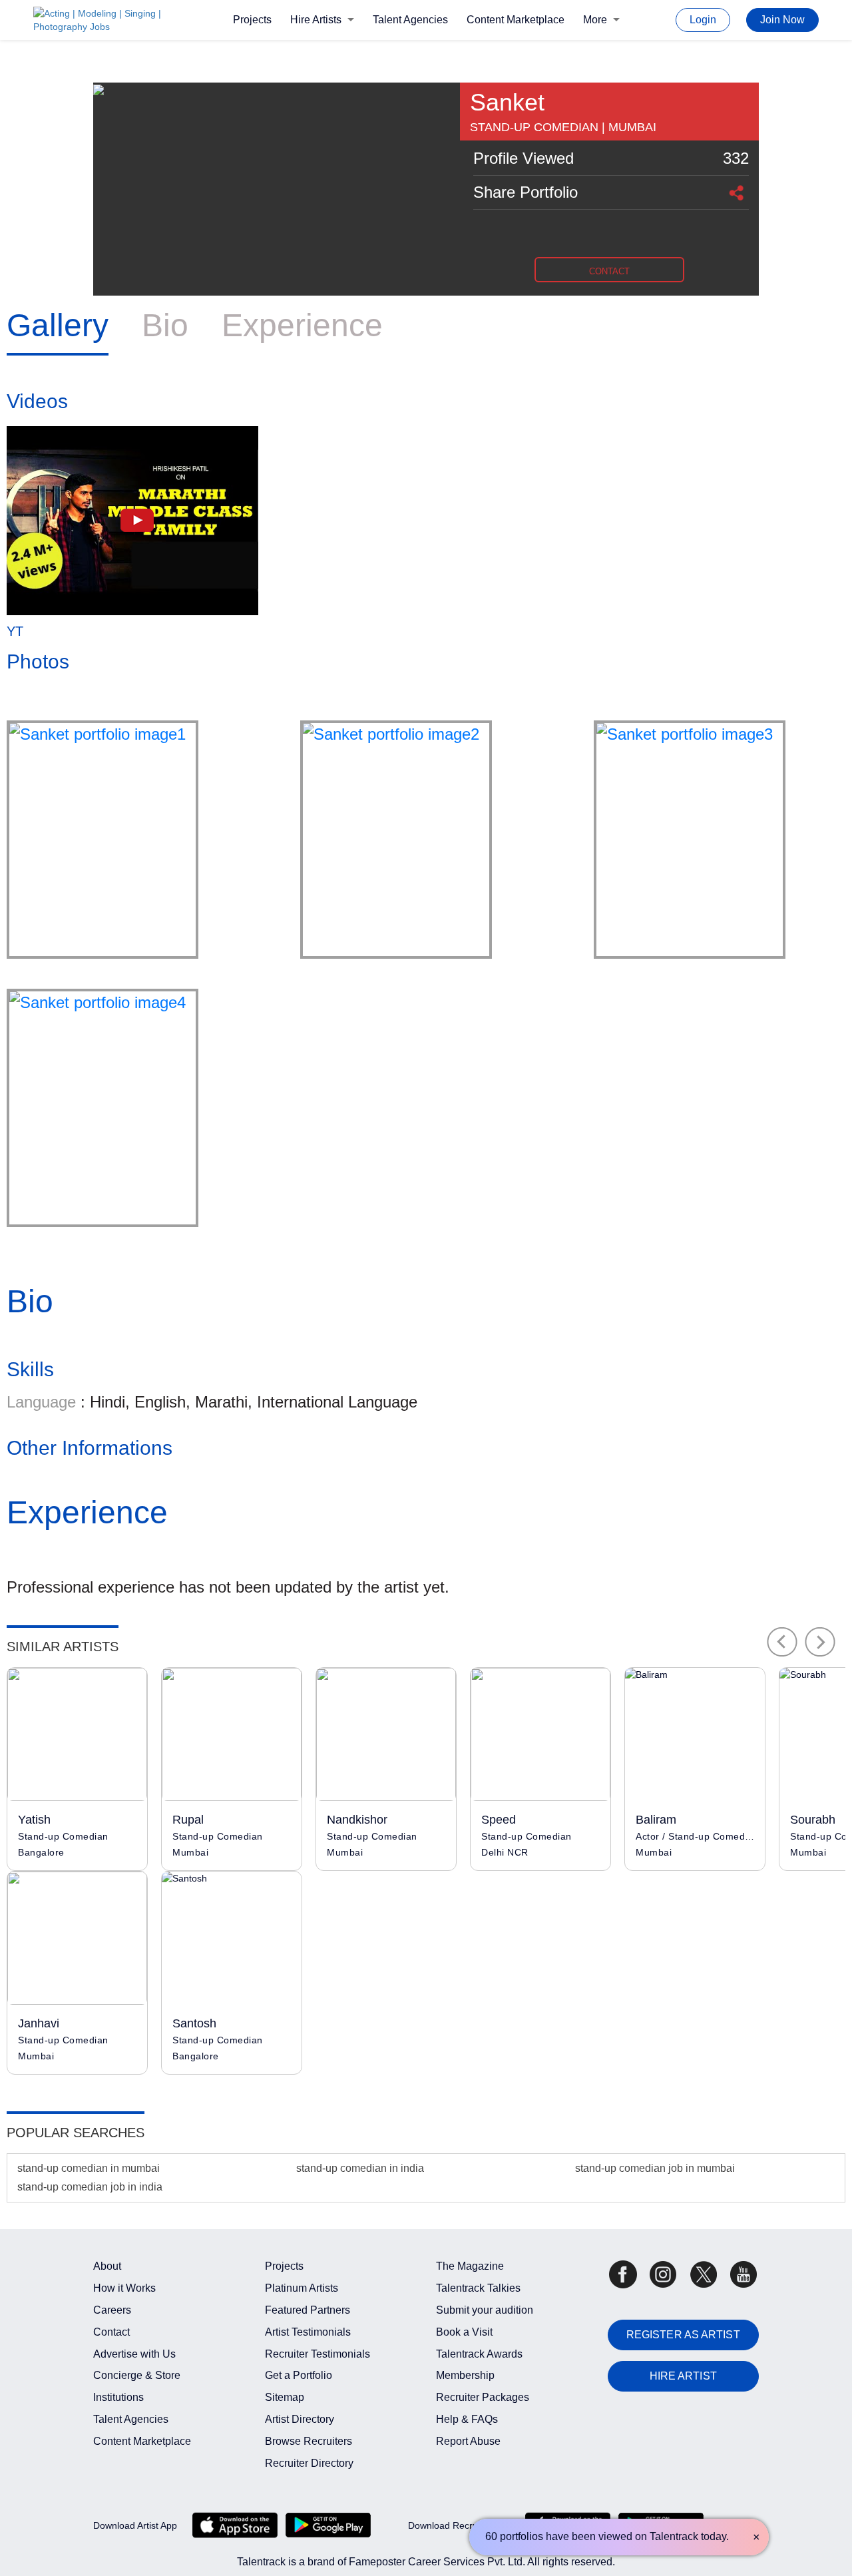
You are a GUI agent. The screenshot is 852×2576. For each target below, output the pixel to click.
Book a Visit (464, 2332)
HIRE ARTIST (683, 2376)
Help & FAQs (467, 2419)
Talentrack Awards (479, 2354)
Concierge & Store (137, 2375)
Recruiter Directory (309, 2463)
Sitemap (285, 2397)
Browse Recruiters (309, 2441)
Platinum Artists (302, 2288)
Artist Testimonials (308, 2332)
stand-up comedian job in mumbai (655, 2168)
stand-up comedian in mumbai (89, 2168)
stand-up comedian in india (360, 2168)
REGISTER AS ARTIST (683, 2335)
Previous (782, 1642)
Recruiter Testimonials (318, 2354)
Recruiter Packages (483, 2397)
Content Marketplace (516, 20)
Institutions (118, 2397)
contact (609, 271)
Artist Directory (300, 2419)
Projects (252, 20)
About (107, 2266)
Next (820, 1642)
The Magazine (470, 2266)
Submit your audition (485, 2310)
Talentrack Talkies (478, 2288)
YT (15, 631)
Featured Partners (308, 2310)
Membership (465, 2375)
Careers (112, 2310)
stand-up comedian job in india (90, 2187)
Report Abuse (468, 2441)
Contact (111, 2332)
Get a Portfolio (299, 2375)
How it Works (124, 2288)
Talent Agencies (410, 20)
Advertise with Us (134, 2354)
